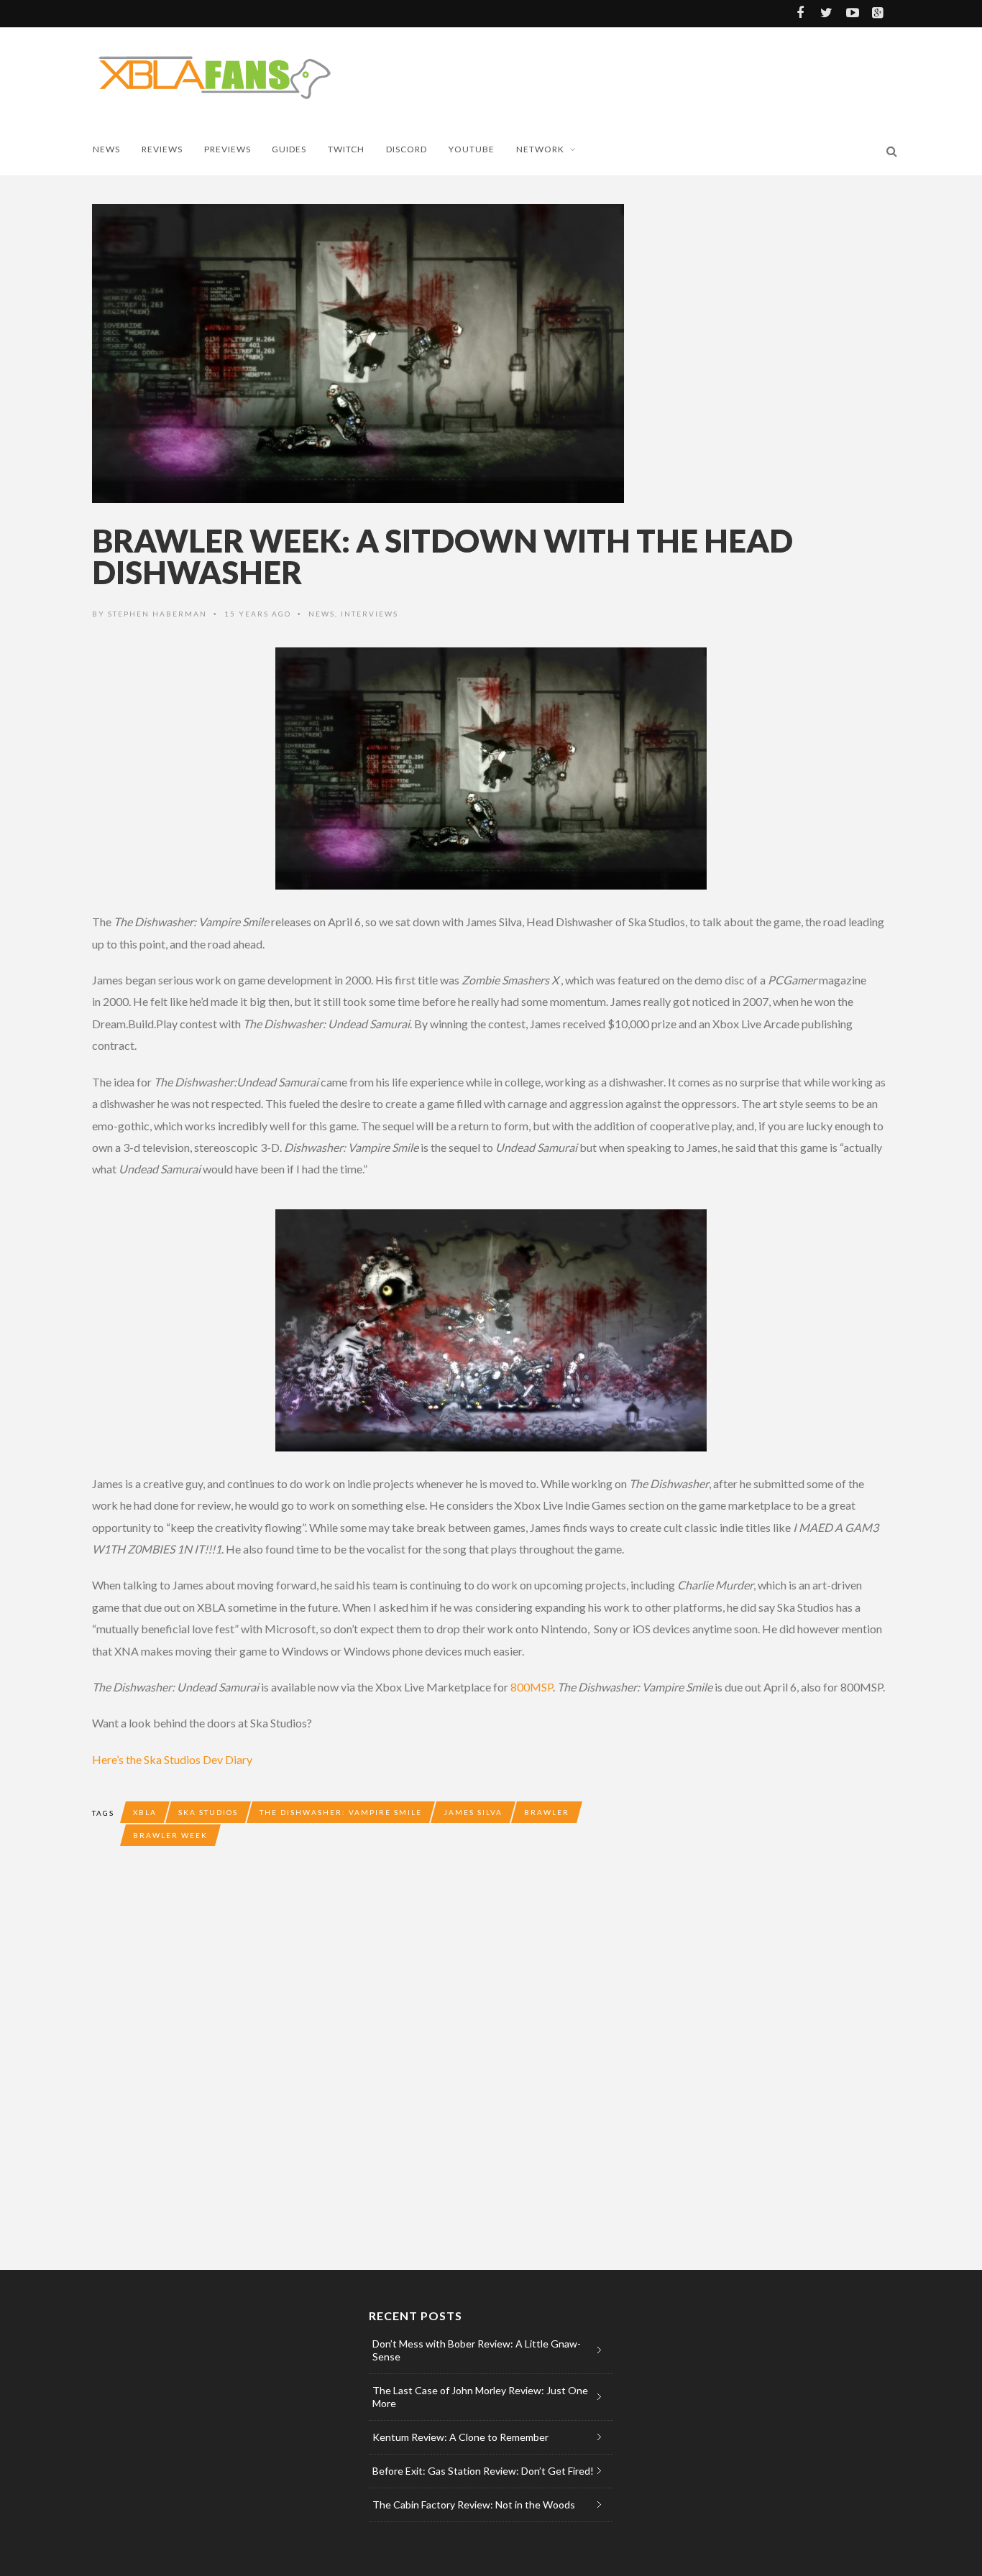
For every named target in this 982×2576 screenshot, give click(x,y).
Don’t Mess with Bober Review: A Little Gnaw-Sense (477, 2350)
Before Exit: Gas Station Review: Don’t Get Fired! (483, 2471)
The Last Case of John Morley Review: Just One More (480, 2397)
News (106, 149)
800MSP (532, 1687)
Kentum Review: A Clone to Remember (460, 2437)
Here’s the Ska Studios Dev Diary (172, 1759)
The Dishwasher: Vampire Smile (341, 1812)
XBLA (145, 1812)
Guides (289, 149)
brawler (547, 1812)
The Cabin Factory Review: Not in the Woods (474, 2505)
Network (540, 149)
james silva (473, 1812)
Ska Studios (208, 1812)
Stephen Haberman (157, 614)
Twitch (346, 149)
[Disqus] (380, 2069)
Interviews (370, 614)
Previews (228, 149)
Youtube (472, 149)
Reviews (162, 149)
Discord (407, 149)
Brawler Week (170, 1835)
